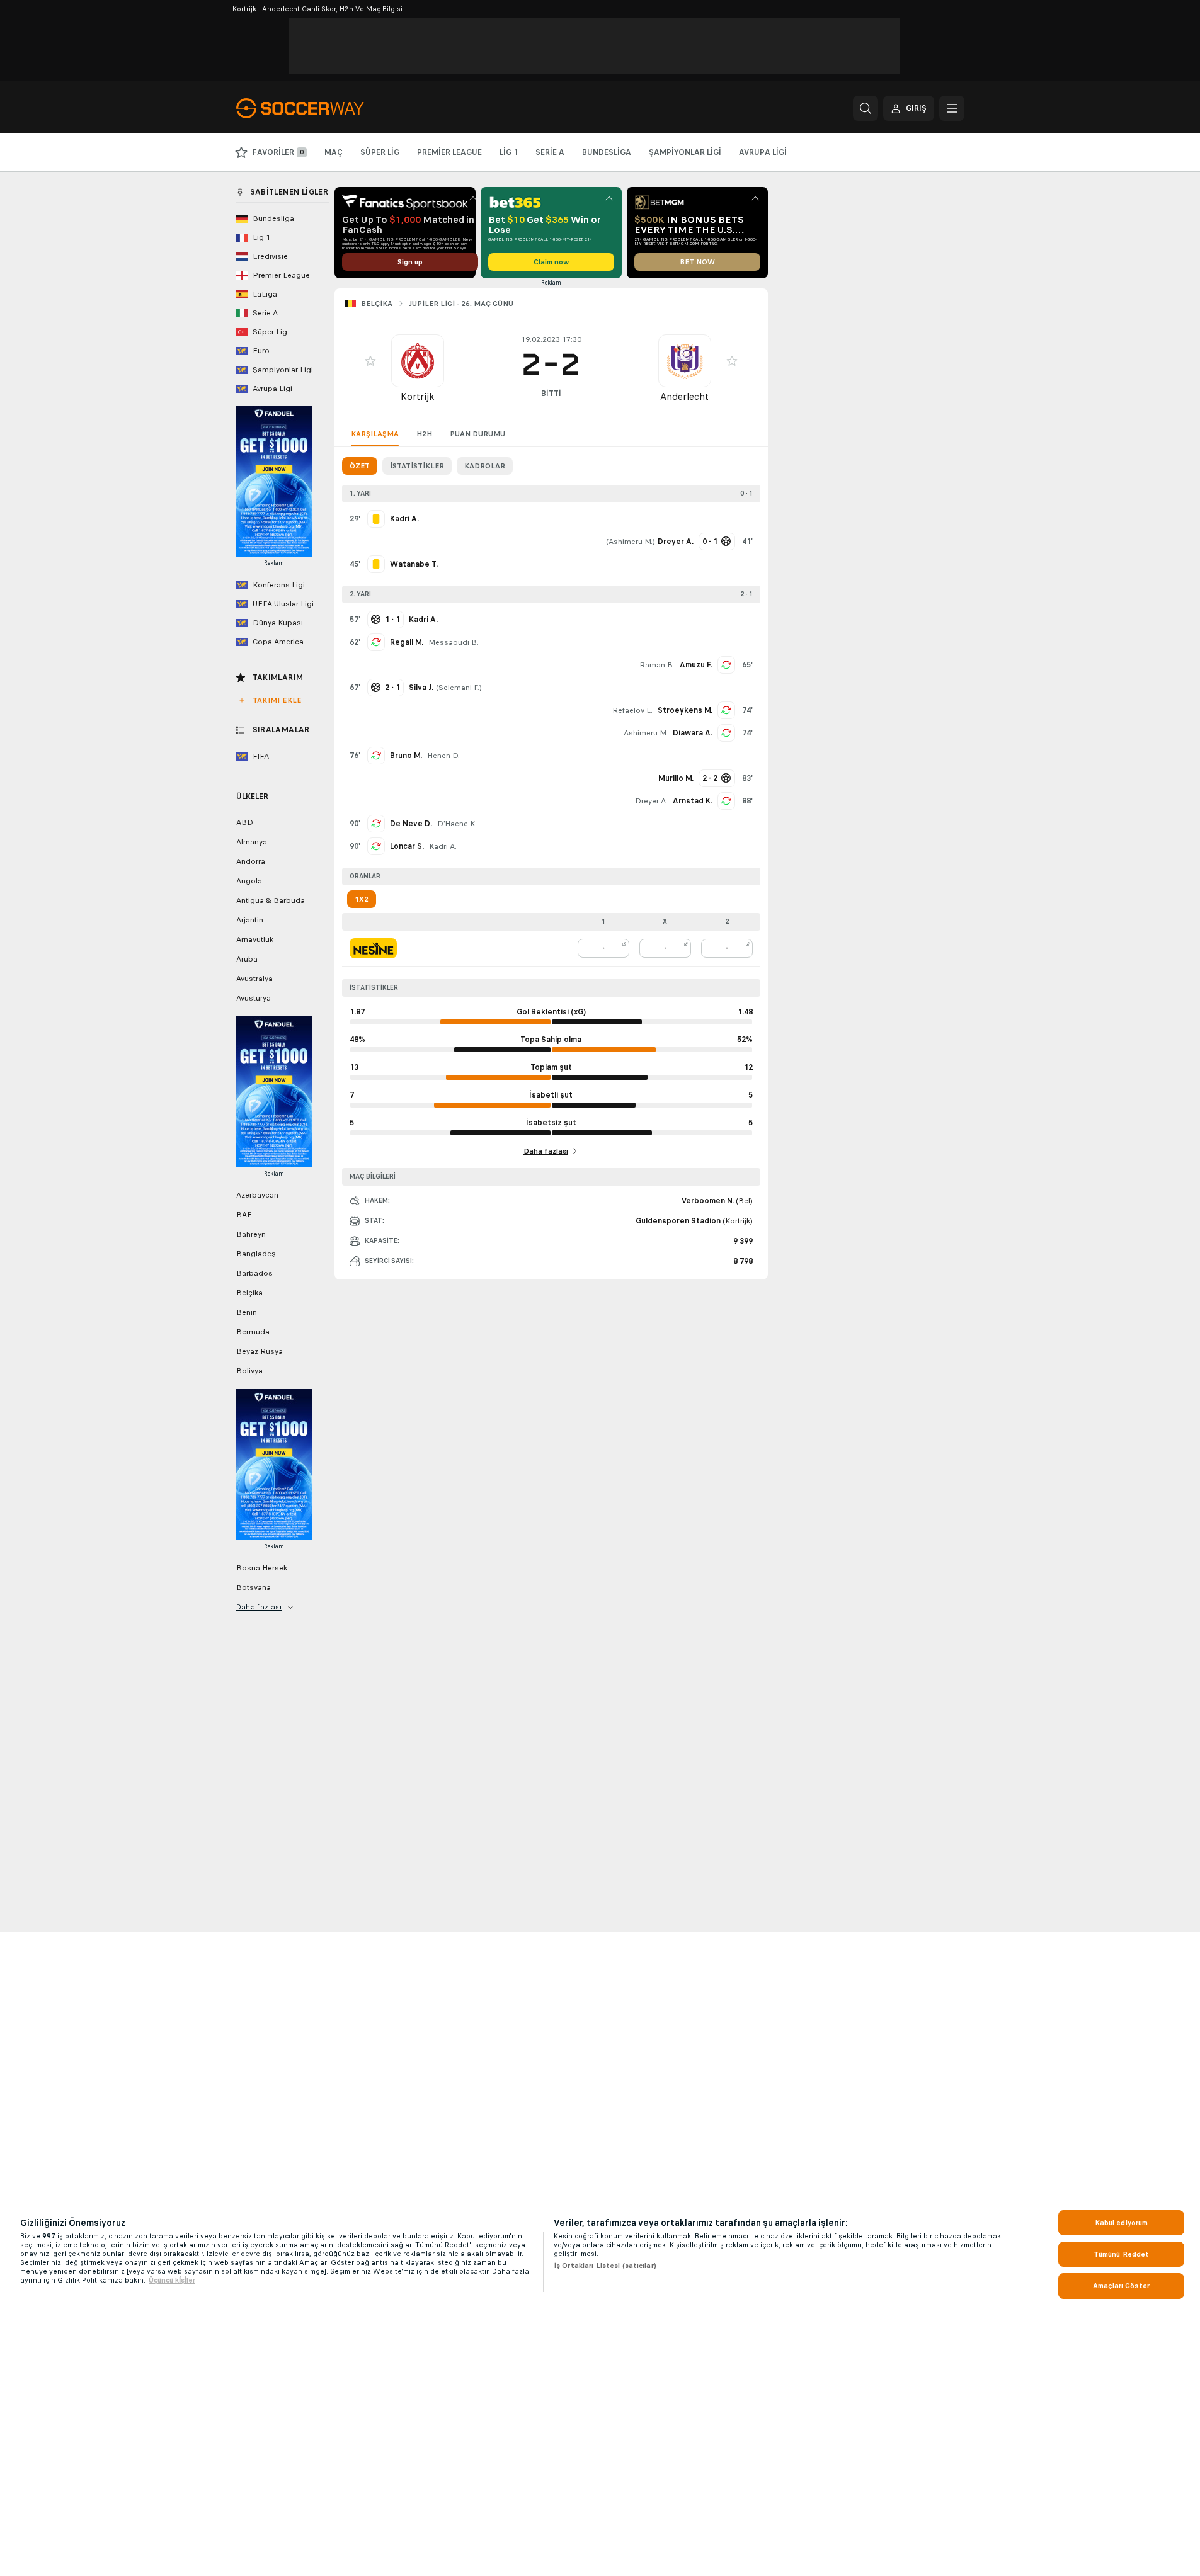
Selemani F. (459, 688)
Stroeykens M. (685, 710)
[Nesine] (373, 948)
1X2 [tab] (362, 899)
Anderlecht (684, 396)
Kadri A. (443, 846)
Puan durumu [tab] (477, 434)
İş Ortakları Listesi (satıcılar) (605, 2266)
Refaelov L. (632, 710)
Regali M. (407, 642)
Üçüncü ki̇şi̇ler (172, 2280)
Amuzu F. (696, 665)
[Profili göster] (418, 361)
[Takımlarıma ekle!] (370, 361)
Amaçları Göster (1121, 2286)
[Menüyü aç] (952, 108)
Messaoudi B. (454, 642)
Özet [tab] (360, 466)
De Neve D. (411, 824)
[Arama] (866, 108)
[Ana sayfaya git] (323, 108)
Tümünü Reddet (1122, 2254)
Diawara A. (693, 733)
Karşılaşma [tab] (375, 434)
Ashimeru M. (631, 542)
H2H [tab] (424, 434)
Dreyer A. (651, 801)
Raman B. (657, 665)
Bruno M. (406, 756)
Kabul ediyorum (1122, 2223)
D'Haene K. (457, 824)
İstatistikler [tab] (417, 466)
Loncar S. (407, 846)
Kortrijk (418, 396)
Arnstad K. (693, 801)
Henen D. (443, 756)
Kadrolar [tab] (485, 466)
